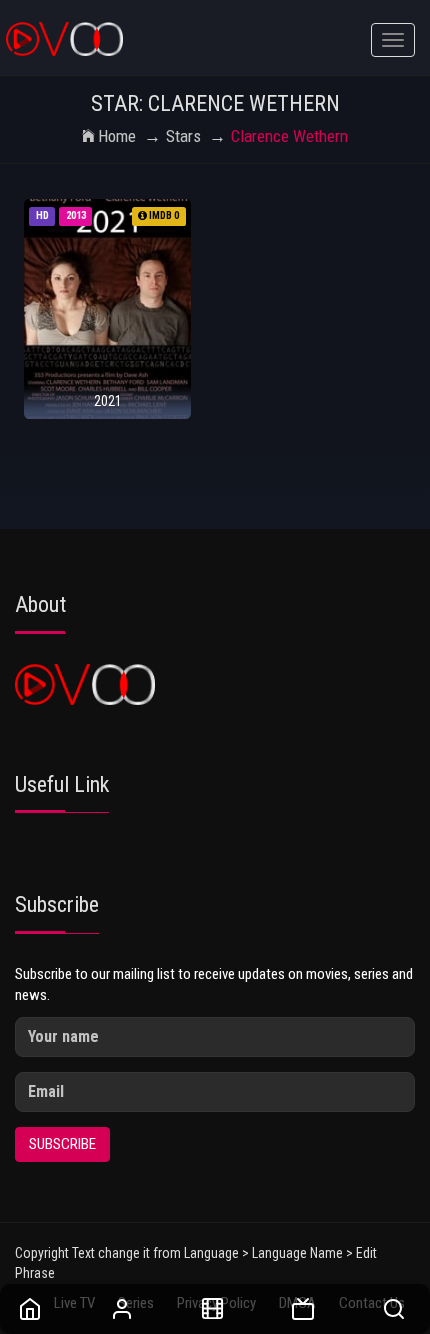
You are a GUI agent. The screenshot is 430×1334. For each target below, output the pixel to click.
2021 (108, 401)
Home (117, 136)
